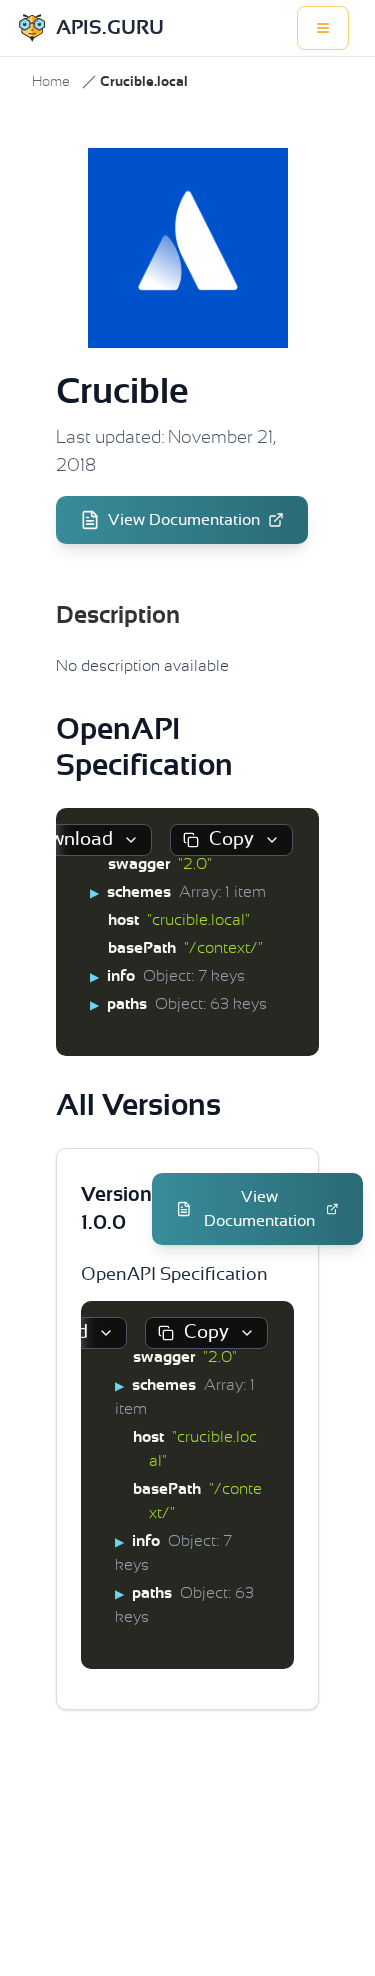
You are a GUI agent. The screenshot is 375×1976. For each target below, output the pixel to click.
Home (51, 82)
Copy (231, 839)
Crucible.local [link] (144, 82)
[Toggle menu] (323, 28)
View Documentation (184, 520)
